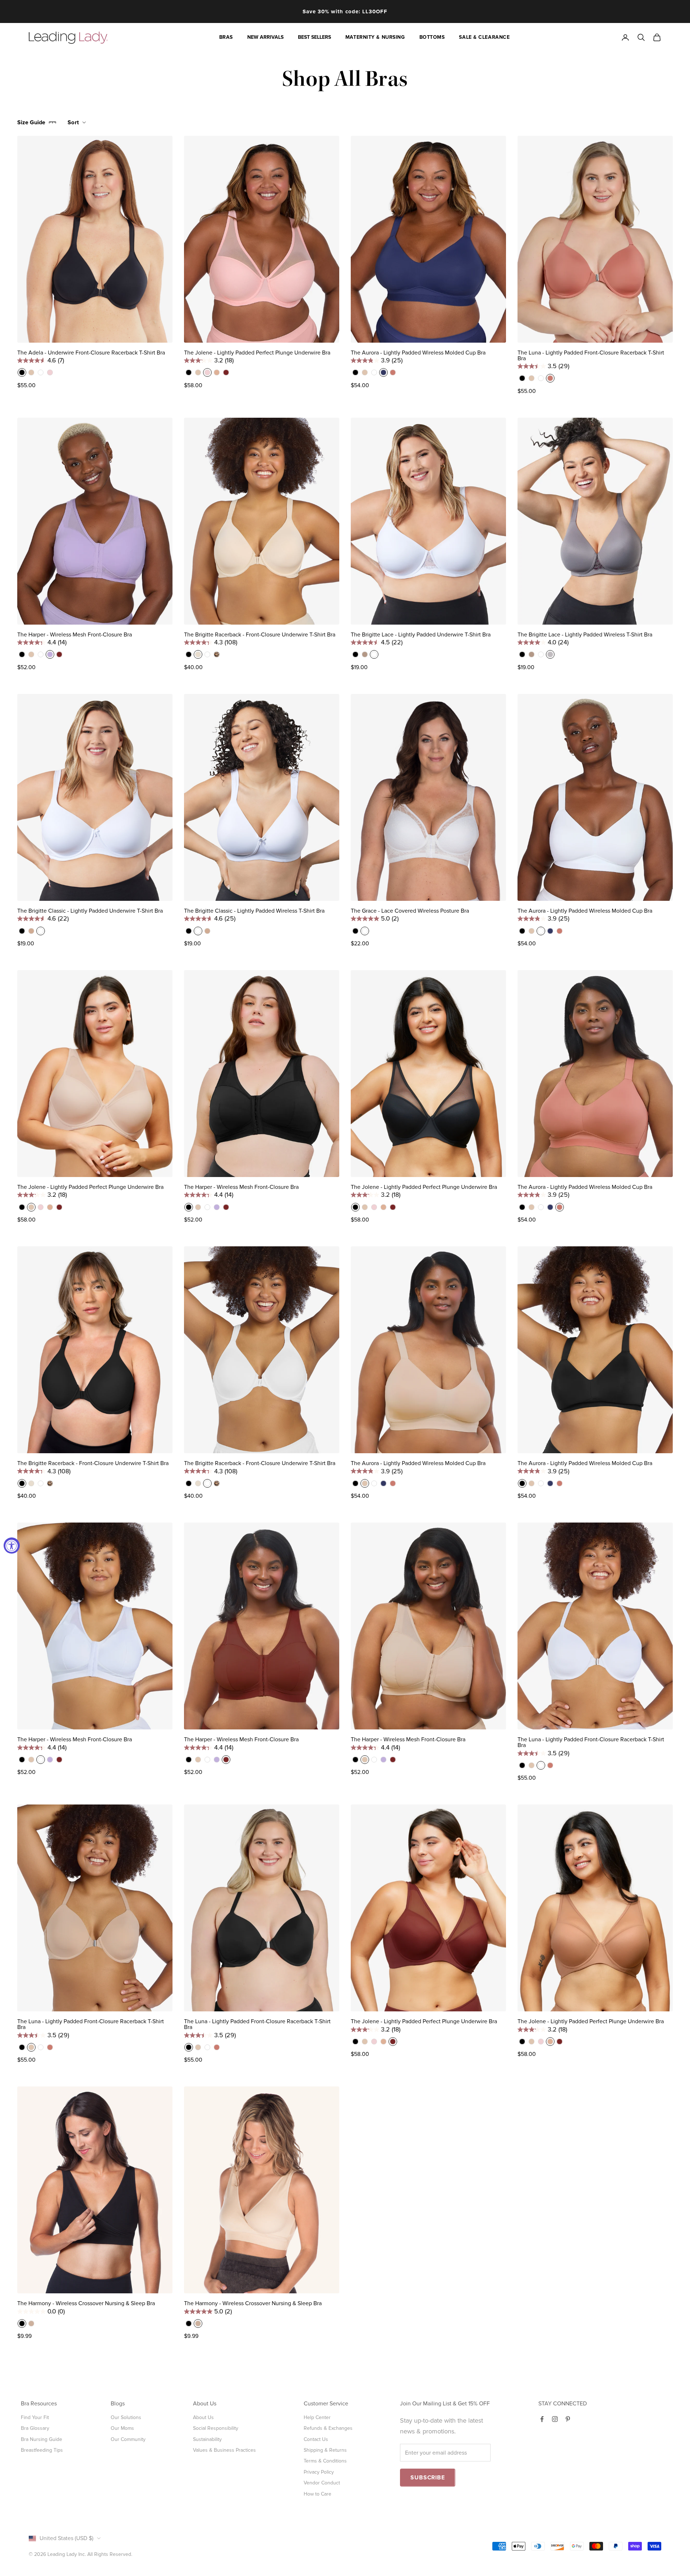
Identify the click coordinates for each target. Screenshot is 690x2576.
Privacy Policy (319, 2472)
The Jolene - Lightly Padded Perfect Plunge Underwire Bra (257, 353)
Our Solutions (126, 2417)
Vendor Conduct (322, 2483)
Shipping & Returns (325, 2450)
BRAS (226, 37)
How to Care (318, 2494)
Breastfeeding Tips (42, 2450)
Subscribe (427, 2478)
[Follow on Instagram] (555, 2419)
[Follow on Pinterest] (568, 2419)
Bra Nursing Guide (42, 2439)
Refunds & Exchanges (328, 2428)
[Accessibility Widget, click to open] (12, 1546)
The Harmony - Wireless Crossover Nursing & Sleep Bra (86, 2303)
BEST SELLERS (314, 37)
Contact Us (316, 2439)
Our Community (128, 2439)
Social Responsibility (216, 2428)
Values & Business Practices (224, 2450)
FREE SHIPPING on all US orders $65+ (345, 11)
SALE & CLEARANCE (484, 37)
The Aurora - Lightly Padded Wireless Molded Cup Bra (418, 353)
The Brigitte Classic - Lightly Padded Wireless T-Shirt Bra (254, 911)
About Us (203, 2417)
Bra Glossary (35, 2428)
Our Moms (122, 2428)
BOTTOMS (432, 37)
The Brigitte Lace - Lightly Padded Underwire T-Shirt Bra (421, 635)
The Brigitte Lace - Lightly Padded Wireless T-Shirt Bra (585, 635)
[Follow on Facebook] (542, 2419)
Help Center (317, 2417)
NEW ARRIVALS (265, 37)
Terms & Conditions (325, 2461)
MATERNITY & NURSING (375, 37)
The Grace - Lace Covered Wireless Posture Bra (410, 911)
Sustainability (207, 2439)
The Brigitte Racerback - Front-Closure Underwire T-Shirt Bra (260, 635)
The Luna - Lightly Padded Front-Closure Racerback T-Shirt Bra (591, 356)
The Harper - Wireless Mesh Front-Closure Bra (75, 635)
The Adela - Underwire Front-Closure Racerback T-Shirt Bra (91, 353)
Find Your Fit (35, 2417)
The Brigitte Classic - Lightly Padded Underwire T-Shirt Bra (90, 911)
